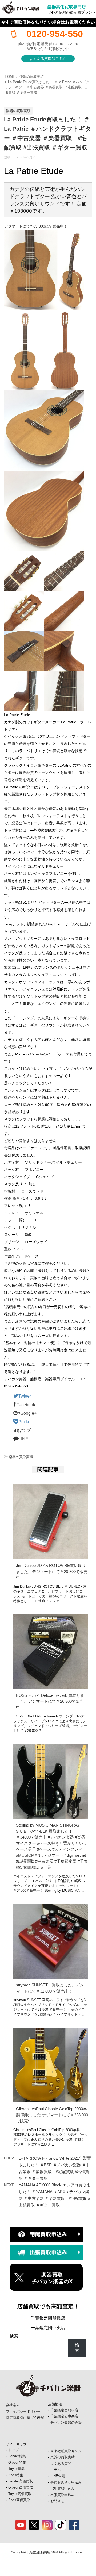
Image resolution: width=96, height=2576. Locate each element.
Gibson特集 (17, 2462)
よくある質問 (61, 2464)
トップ (13, 2450)
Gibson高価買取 (21, 2487)
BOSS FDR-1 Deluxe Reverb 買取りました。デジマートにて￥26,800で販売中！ (50, 1701)
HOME (10, 77)
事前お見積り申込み (66, 2482)
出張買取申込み (63, 2495)
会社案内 (13, 2405)
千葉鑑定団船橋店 (48, 2318)
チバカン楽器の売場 (66, 2422)
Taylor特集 (16, 2469)
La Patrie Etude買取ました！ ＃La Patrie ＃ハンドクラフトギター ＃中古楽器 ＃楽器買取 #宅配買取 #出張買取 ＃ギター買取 (47, 87)
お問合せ (57, 2501)
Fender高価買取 (21, 2481)
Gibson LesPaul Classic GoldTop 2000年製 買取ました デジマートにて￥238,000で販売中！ (52, 2115)
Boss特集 (16, 2475)
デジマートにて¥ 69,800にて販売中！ (36, 226)
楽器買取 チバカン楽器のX (52, 2278)
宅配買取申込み (63, 2488)
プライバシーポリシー (23, 2411)
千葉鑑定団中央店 (48, 2328)
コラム (56, 2470)
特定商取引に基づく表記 (25, 2418)
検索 (14, 2336)
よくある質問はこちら (48, 59)
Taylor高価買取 (20, 2494)
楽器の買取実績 (32, 77)
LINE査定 (58, 2476)
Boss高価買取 (19, 2500)
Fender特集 (17, 2456)
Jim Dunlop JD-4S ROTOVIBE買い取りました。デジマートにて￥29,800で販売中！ (52, 1571)
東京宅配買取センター (68, 2451)
